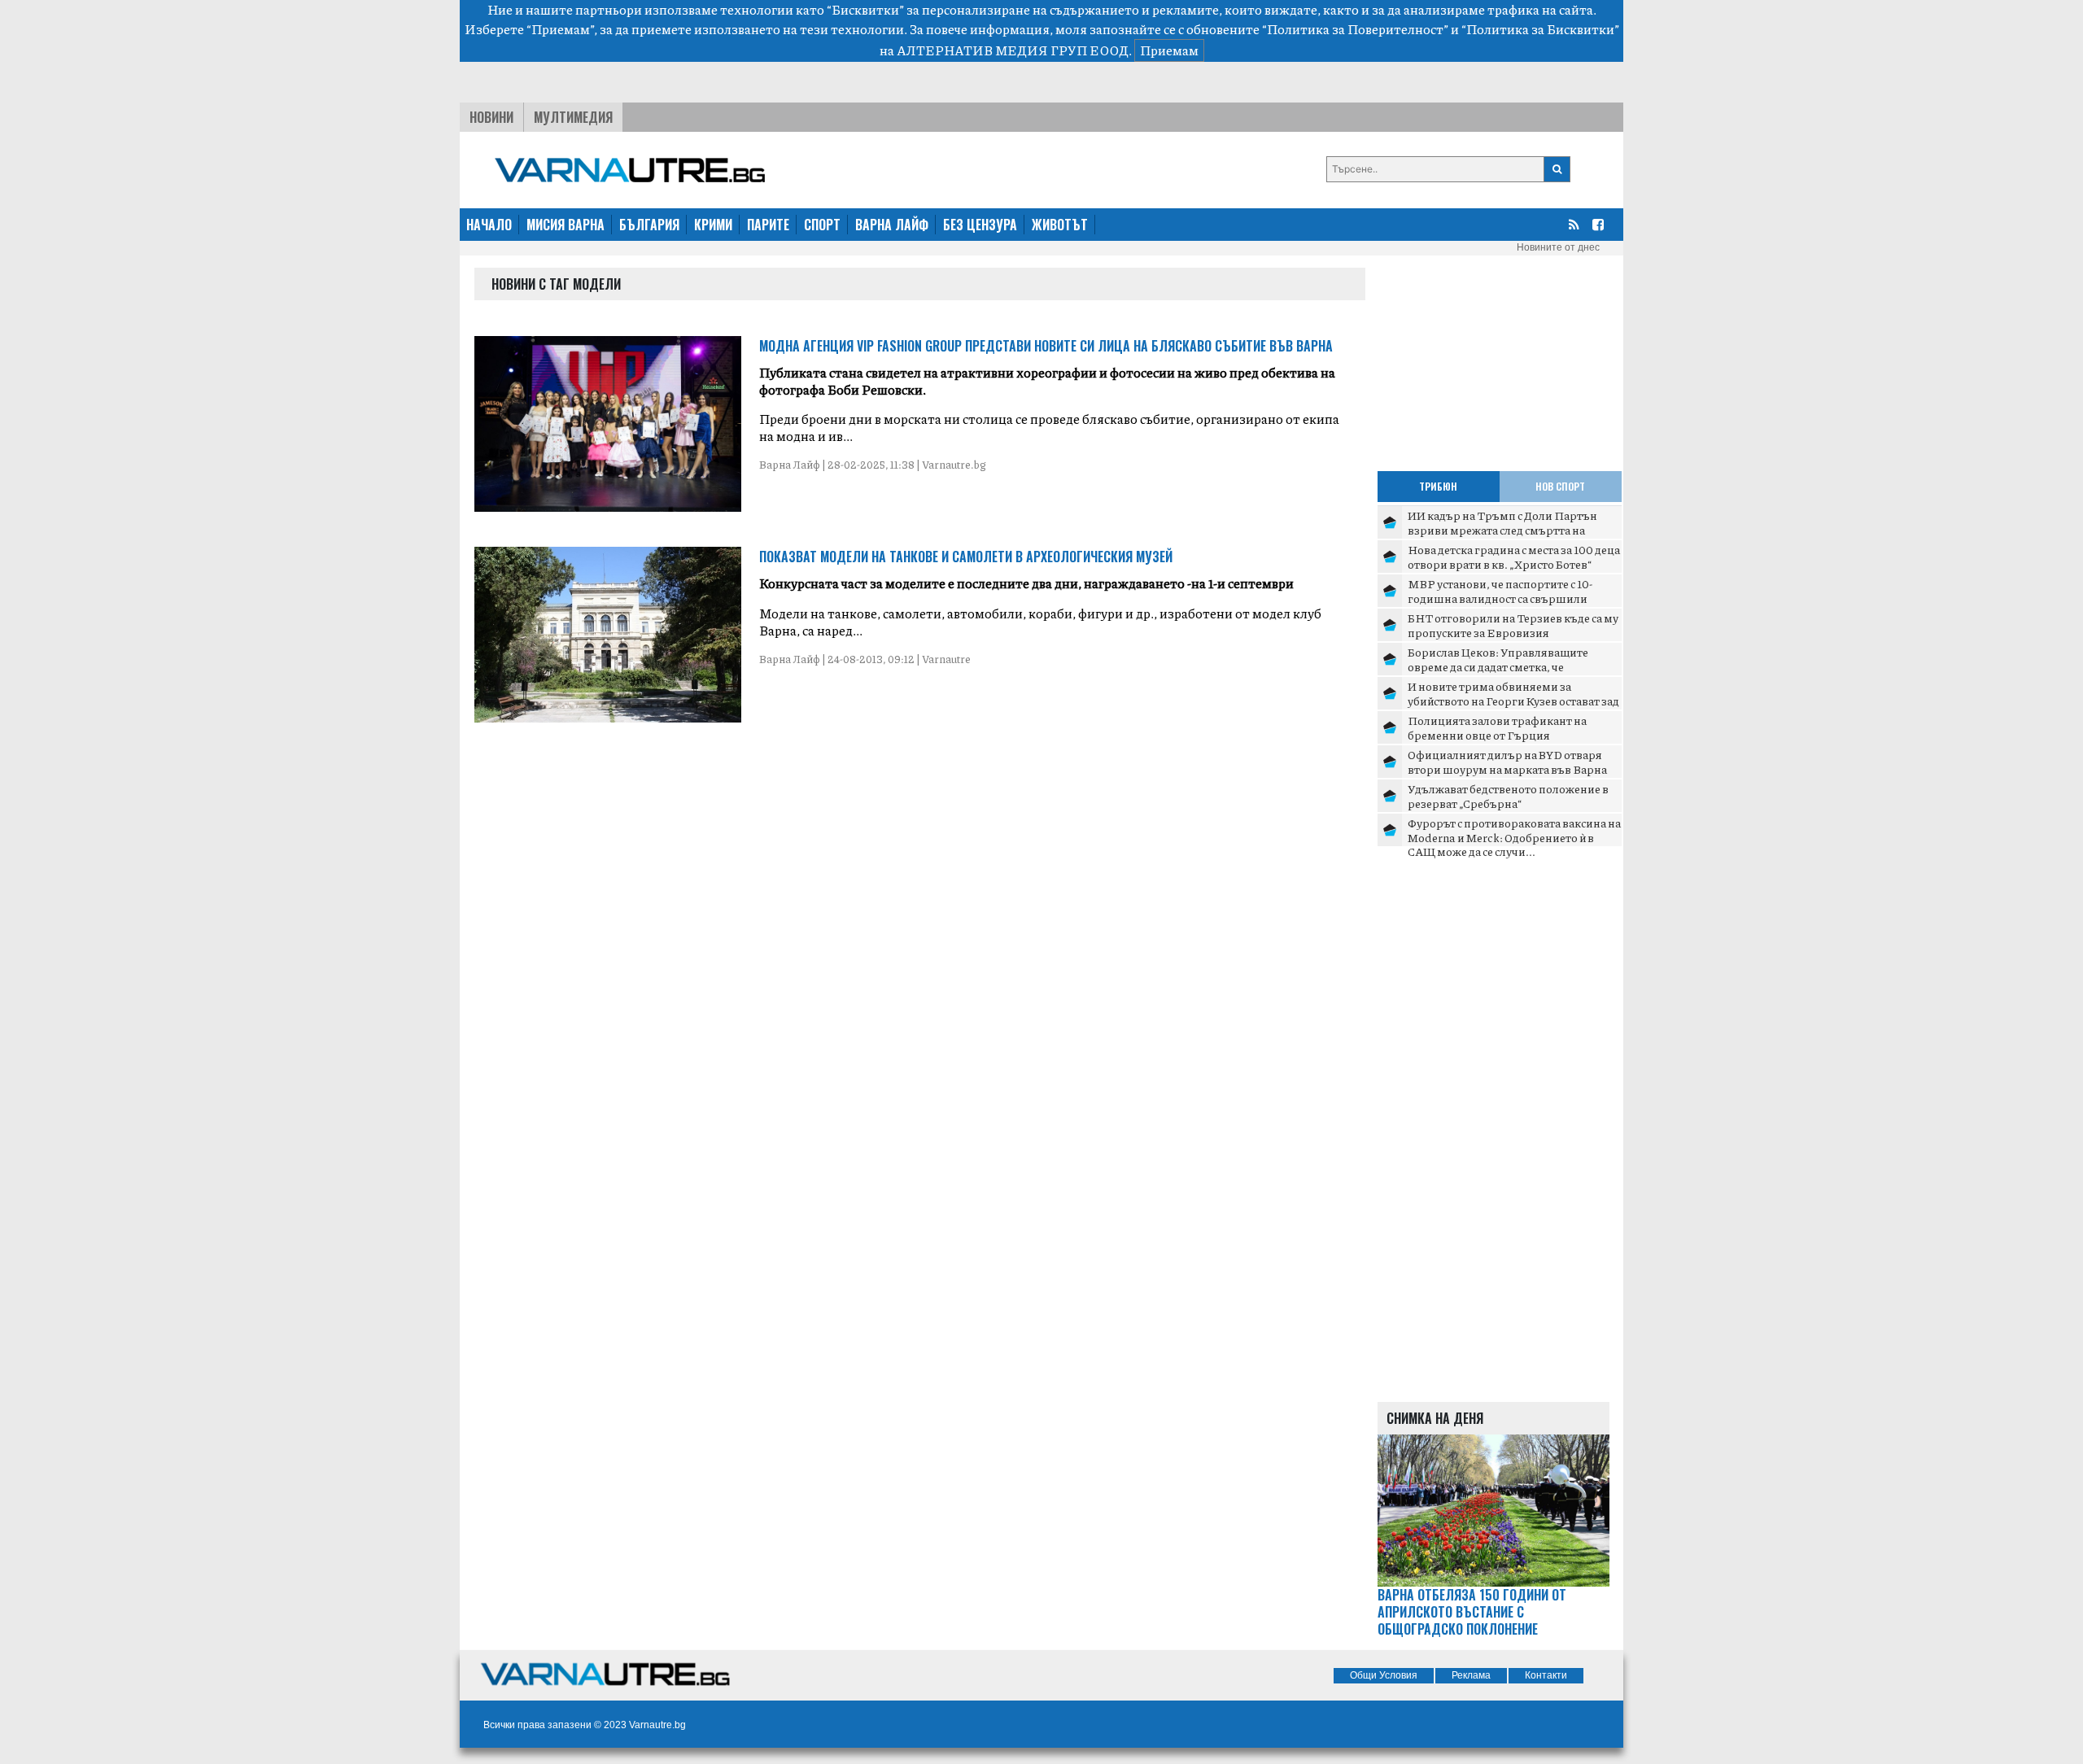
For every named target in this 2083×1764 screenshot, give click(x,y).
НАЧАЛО (489, 225)
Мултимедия (573, 117)
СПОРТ (822, 225)
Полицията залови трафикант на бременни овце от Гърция (1497, 727)
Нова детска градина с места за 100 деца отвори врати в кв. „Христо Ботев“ (1514, 557)
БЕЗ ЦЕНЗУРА (980, 225)
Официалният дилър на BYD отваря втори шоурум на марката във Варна (1507, 762)
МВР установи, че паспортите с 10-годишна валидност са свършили (1500, 591)
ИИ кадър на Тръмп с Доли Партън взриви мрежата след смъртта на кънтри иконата (1502, 529)
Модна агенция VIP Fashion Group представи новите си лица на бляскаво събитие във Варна (1046, 346)
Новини (491, 117)
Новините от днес (1558, 247)
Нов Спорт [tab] (1560, 486)
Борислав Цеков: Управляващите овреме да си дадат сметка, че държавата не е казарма (1498, 666)
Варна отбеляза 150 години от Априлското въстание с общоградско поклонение (1472, 1612)
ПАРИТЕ (768, 225)
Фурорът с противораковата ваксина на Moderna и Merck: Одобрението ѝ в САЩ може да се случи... (1514, 837)
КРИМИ (713, 225)
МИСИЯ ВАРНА (566, 225)
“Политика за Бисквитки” (1540, 29)
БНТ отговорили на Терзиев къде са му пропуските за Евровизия (1513, 625)
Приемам (1169, 50)
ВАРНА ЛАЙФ (892, 225)
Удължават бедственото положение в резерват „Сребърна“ (1508, 796)
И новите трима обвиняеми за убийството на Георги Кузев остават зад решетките (1513, 700)
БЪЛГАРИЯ (649, 225)
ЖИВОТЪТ (1060, 225)
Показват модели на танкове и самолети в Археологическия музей (966, 557)
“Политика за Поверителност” (1355, 29)
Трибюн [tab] (1438, 486)
